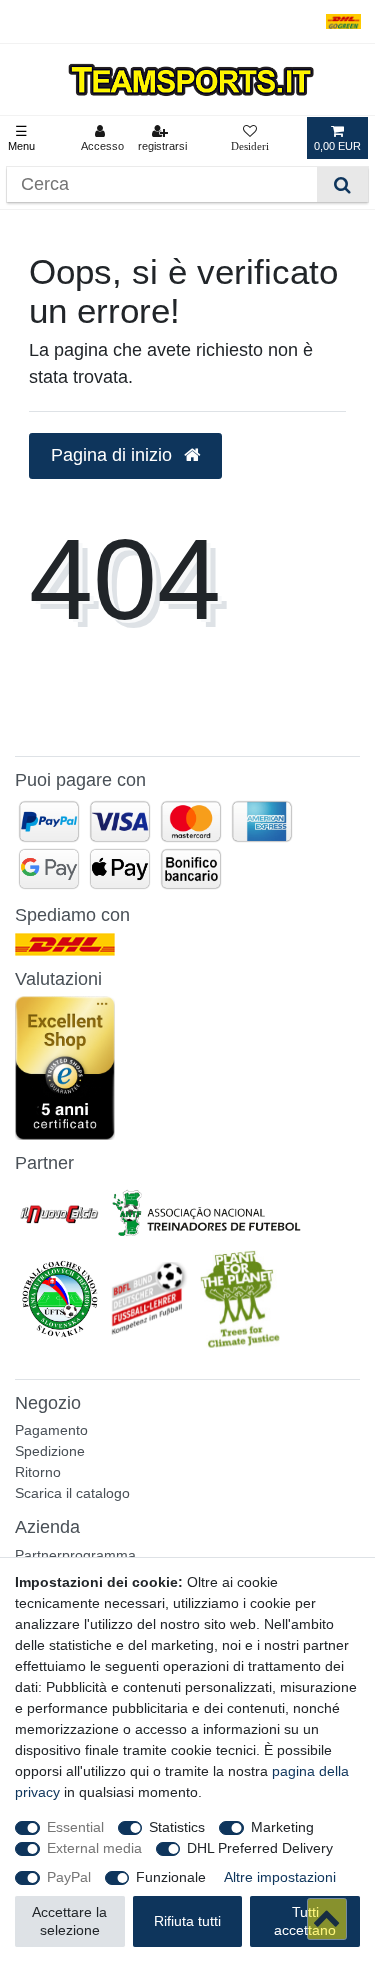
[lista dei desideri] (250, 138)
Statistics (177, 1827)
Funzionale (171, 1877)
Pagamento (51, 1430)
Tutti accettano (305, 1921)
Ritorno (38, 1472)
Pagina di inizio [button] (114, 455)
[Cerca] (342, 184)
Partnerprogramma (75, 1555)
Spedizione (50, 1451)
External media (94, 1848)
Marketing (282, 1827)
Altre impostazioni (280, 1877)
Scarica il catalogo (72, 1493)
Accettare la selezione (69, 1921)
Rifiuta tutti (187, 1921)
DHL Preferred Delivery (260, 1848)
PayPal (69, 1877)
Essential (75, 1827)
